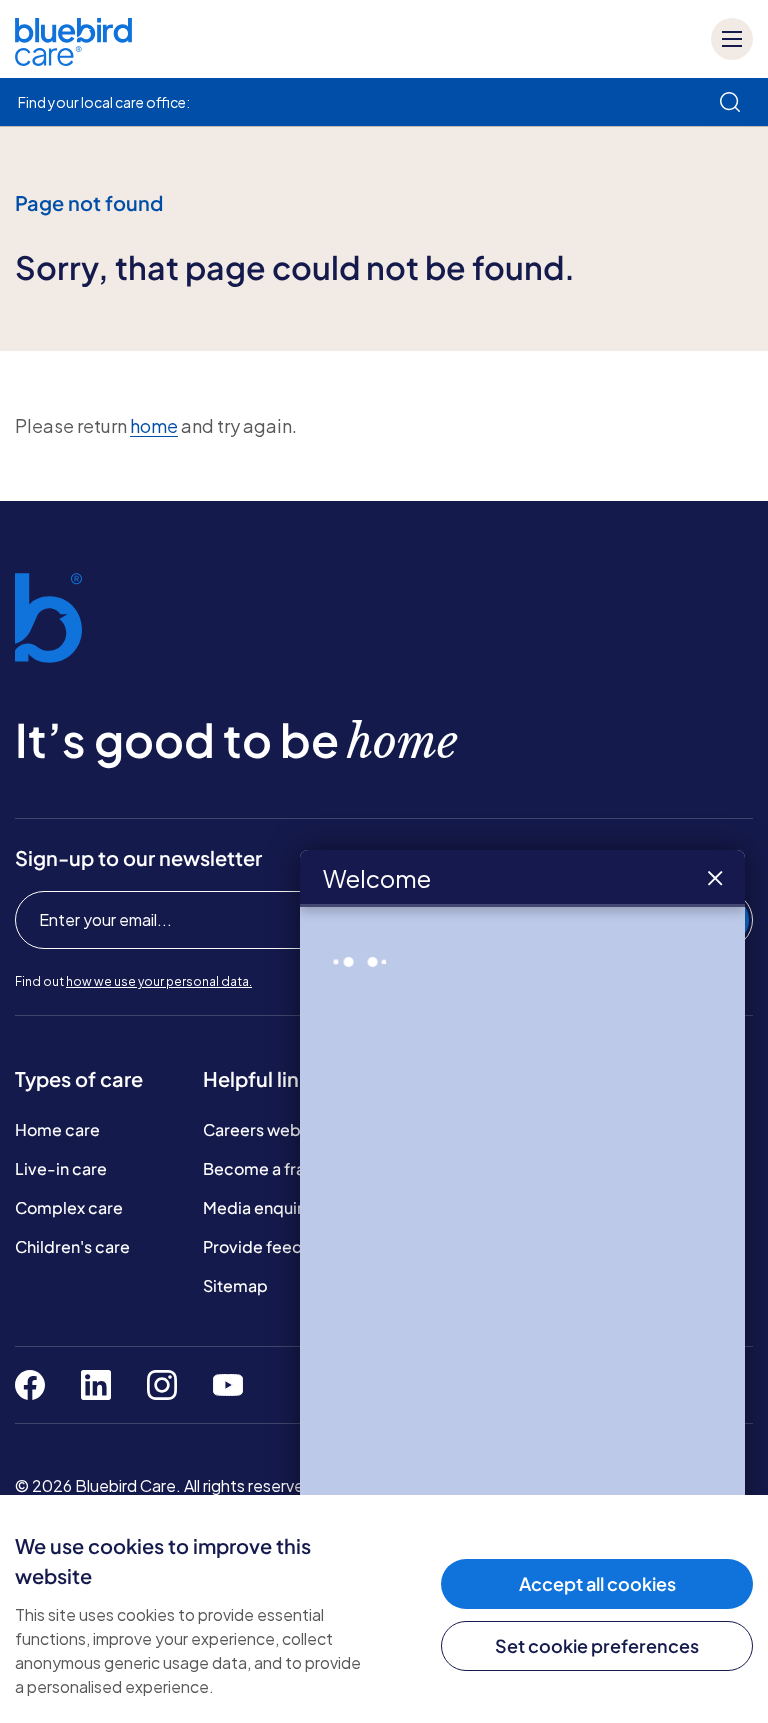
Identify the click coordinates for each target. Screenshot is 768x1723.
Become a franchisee (284, 1168)
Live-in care (61, 1168)
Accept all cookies (597, 1583)
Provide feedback (272, 1246)
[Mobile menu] (732, 39)
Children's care (72, 1246)
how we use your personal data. (159, 981)
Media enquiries (264, 1207)
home (154, 425)
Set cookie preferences (597, 1645)
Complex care (69, 1207)
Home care (57, 1129)
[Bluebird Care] (73, 58)
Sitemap (235, 1285)
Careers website (266, 1129)
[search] (730, 102)
